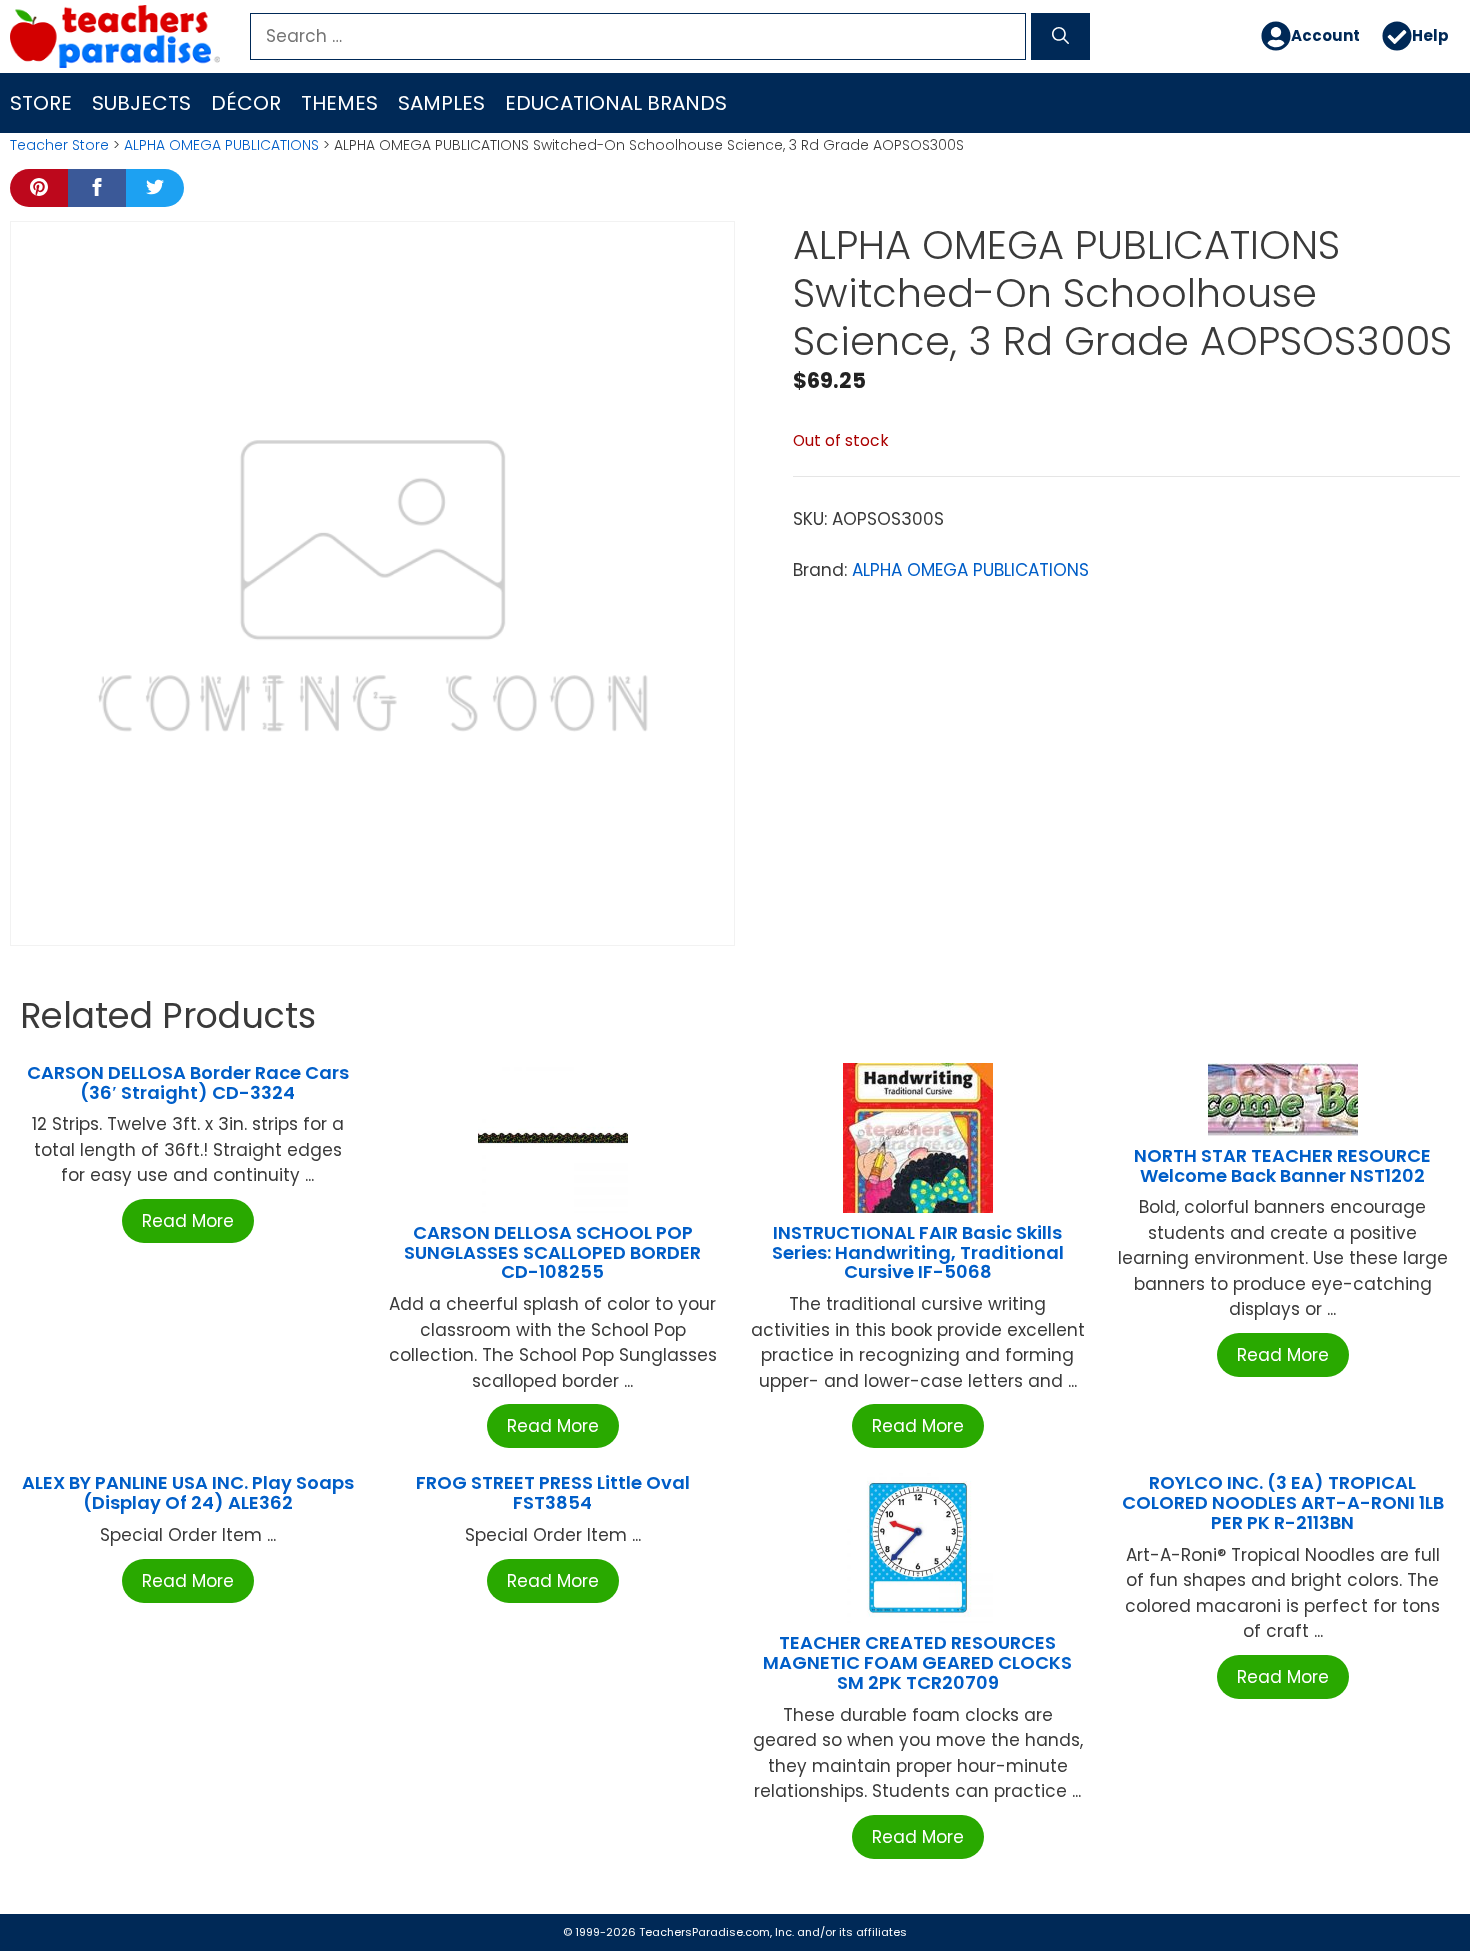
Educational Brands (616, 103)
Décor (246, 103)
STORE (41, 103)
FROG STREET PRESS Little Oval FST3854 (553, 1492)
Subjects (141, 103)
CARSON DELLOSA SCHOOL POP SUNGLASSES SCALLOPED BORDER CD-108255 (552, 1252)
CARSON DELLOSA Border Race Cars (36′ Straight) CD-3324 (188, 1082)
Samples (441, 103)
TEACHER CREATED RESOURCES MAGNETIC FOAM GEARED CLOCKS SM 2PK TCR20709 (917, 1662)
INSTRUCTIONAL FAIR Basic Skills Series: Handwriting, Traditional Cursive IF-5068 (918, 1252)
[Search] (1060, 37)
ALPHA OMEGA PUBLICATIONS (221, 145)
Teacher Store (59, 145)
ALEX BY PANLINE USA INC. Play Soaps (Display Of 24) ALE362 (188, 1492)
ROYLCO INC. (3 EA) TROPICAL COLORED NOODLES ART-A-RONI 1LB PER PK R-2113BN (1283, 1502)
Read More (188, 1221)
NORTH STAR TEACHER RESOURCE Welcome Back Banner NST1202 (1282, 1165)
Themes (339, 103)
